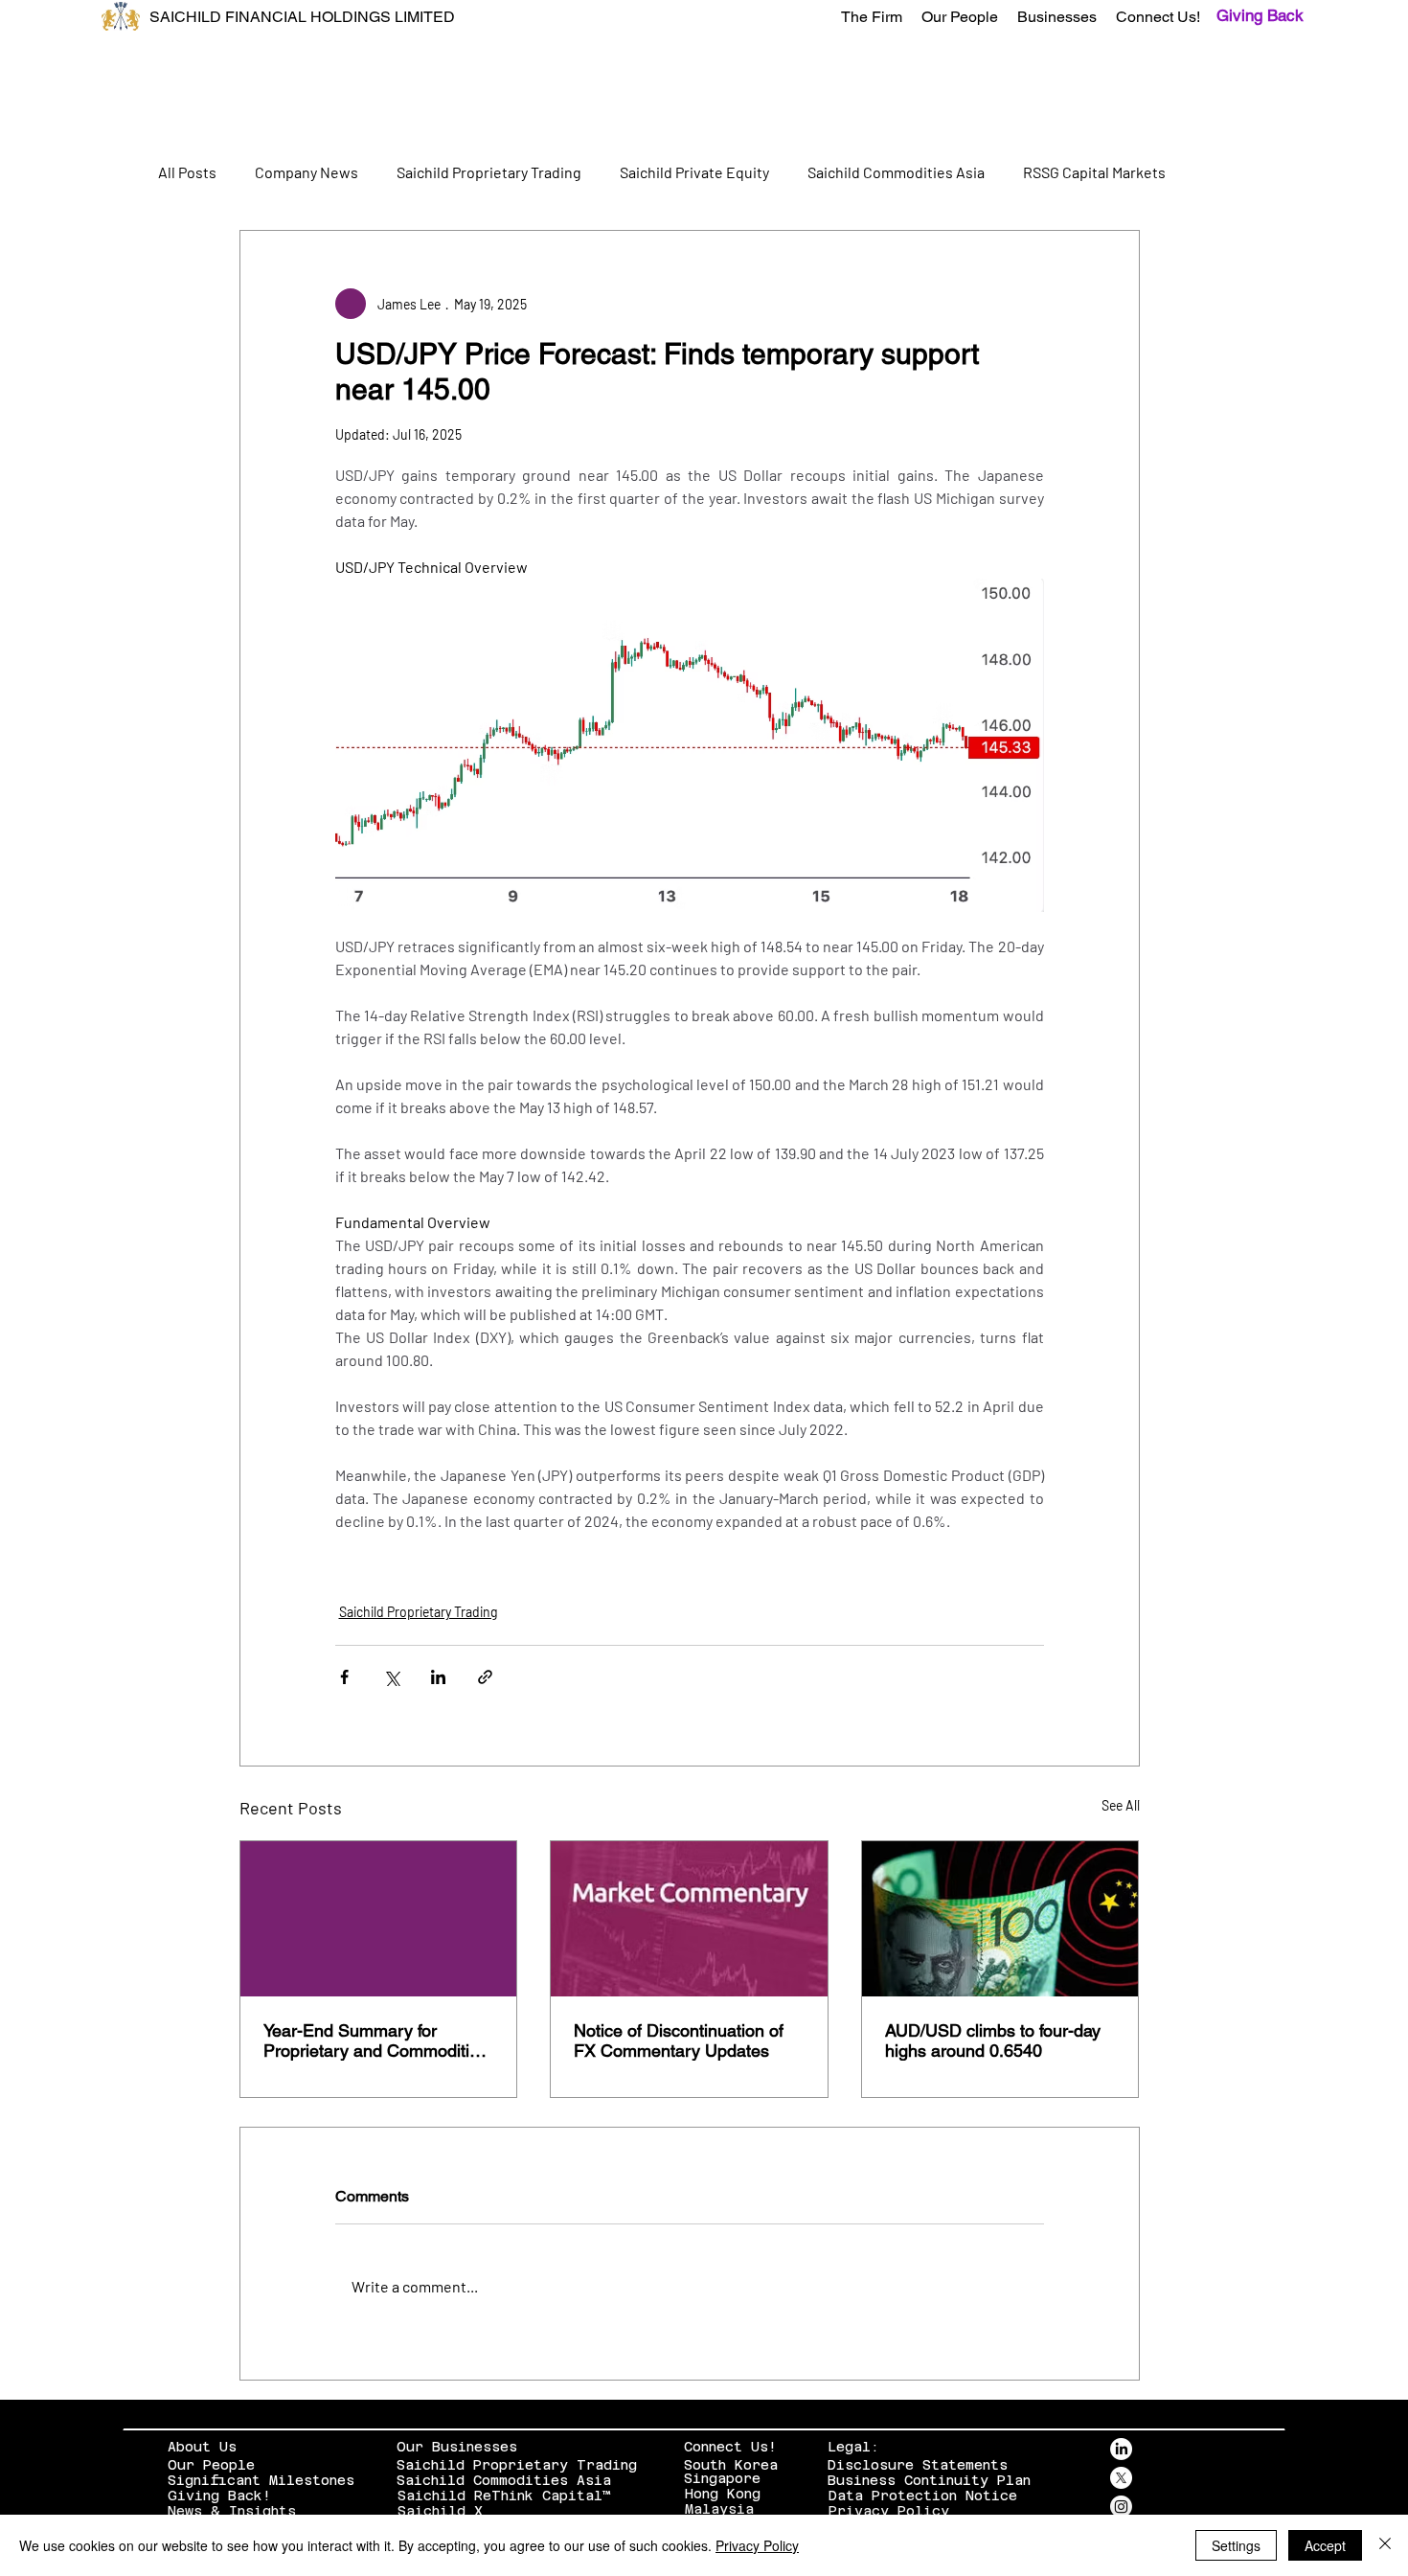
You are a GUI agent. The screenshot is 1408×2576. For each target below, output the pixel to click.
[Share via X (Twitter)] (391, 1677)
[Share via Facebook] (344, 1677)
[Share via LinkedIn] (438, 1677)
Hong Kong (723, 2494)
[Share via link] (485, 1677)
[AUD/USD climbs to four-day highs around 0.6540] (1000, 1919)
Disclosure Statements (918, 2465)
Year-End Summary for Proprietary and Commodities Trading (375, 2040)
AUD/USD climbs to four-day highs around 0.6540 (993, 2040)
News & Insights (232, 2511)
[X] (1121, 2478)
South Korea (731, 2465)
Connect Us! (730, 2447)
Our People (211, 2465)
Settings (1236, 2545)
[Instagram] (1121, 2507)
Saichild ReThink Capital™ (504, 2496)
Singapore (722, 2478)
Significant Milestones (261, 2480)
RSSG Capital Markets (1094, 172)
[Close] (1385, 2545)
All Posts (187, 172)
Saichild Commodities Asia (896, 172)
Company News (307, 172)
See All (1121, 1805)
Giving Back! (219, 2496)
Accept (1325, 2545)
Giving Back (1260, 15)
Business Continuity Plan (929, 2480)
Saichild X (440, 2511)
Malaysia (719, 2509)
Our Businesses (457, 2447)
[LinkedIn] (1121, 2449)
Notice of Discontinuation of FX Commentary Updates (679, 2040)
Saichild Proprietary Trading (489, 172)
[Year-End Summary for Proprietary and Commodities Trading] (379, 1919)
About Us (202, 2447)
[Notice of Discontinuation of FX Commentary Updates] (689, 1919)
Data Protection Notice (923, 2496)
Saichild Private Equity (694, 172)
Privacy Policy (889, 2511)
